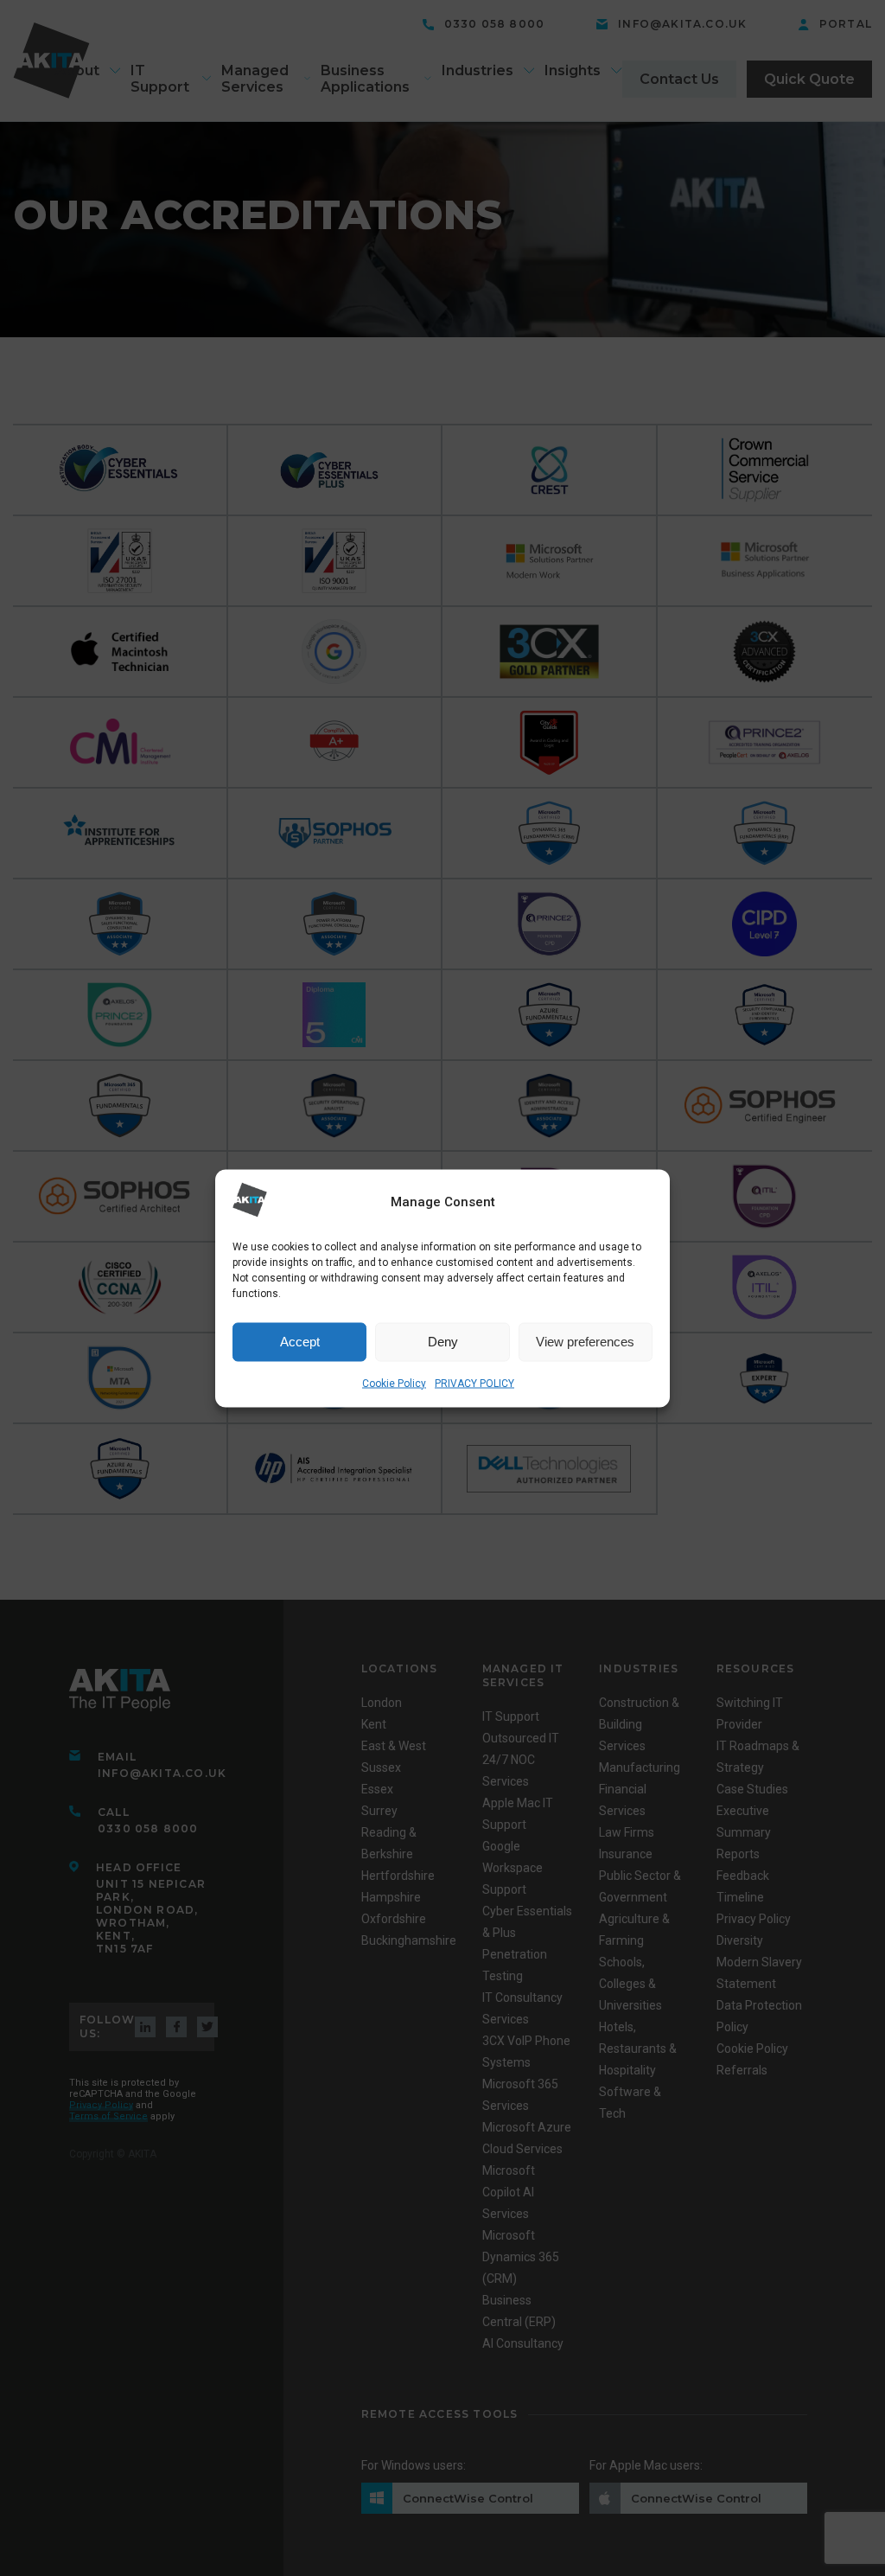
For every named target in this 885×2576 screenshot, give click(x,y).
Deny (443, 1342)
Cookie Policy (394, 1383)
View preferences (585, 1342)
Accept (300, 1342)
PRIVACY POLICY (474, 1383)
